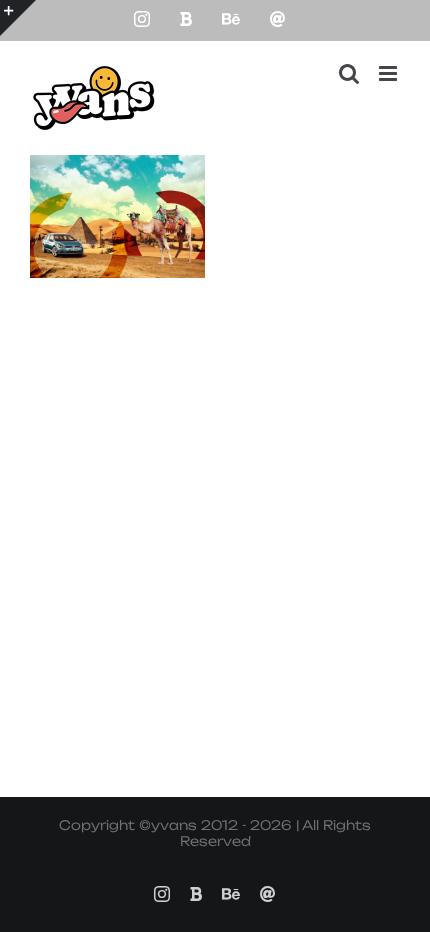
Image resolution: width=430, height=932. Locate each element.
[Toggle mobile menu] (389, 73)
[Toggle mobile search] (349, 73)
